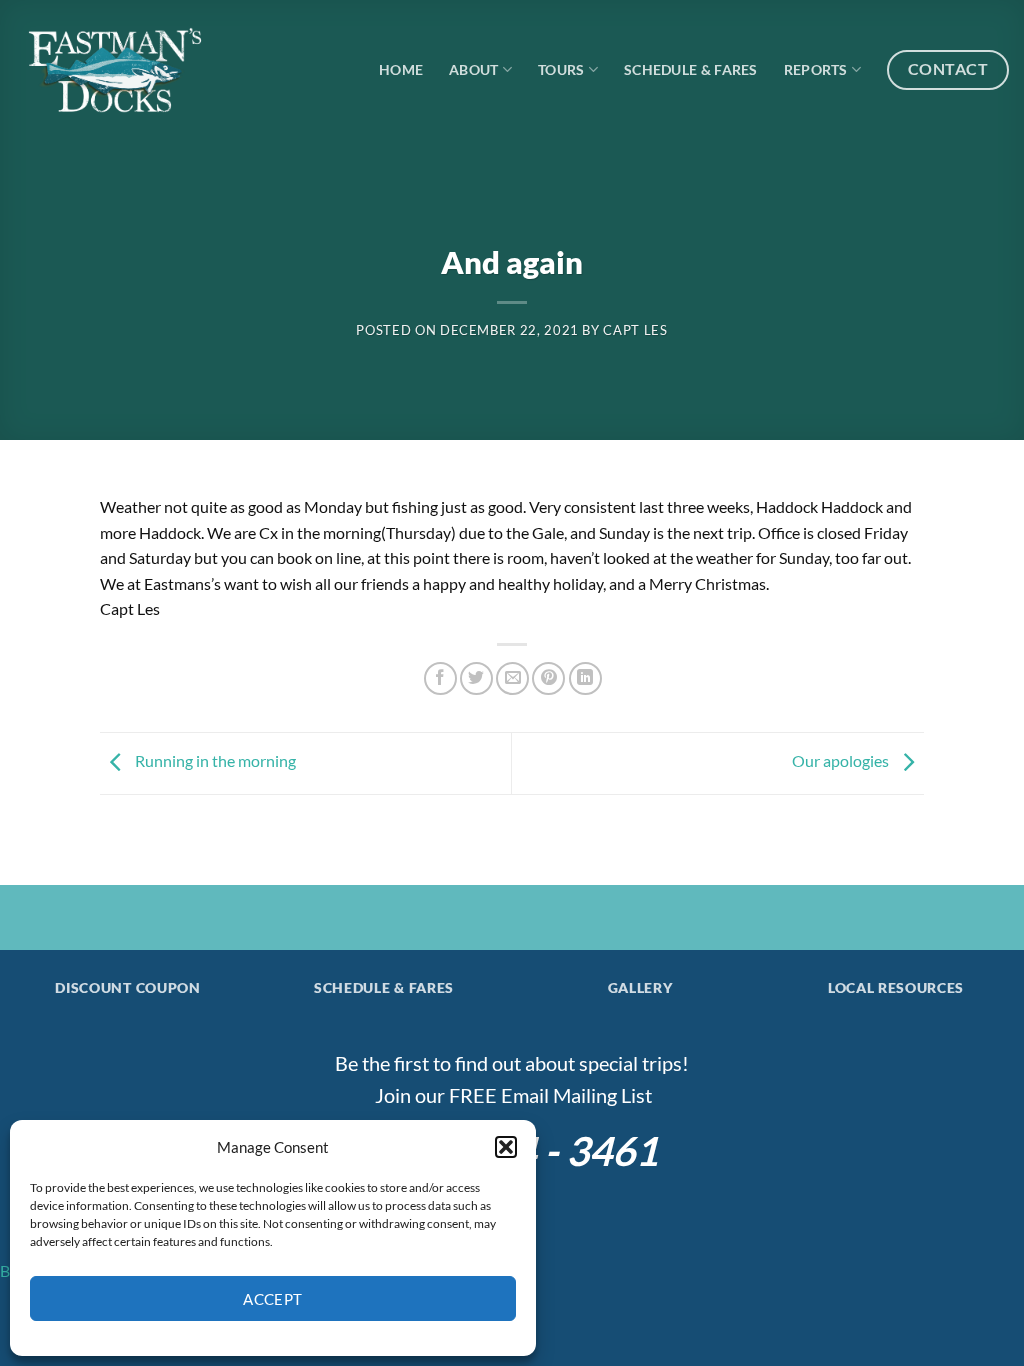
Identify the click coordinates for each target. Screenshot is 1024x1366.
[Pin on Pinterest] (548, 678)
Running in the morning (214, 760)
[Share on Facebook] (440, 678)
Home (401, 69)
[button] (506, 1147)
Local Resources (896, 988)
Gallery (640, 988)
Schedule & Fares (691, 69)
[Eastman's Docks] (115, 70)
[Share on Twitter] (476, 678)
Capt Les (635, 330)
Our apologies (842, 760)
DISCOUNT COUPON (127, 988)
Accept (273, 1299)
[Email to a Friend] (512, 678)
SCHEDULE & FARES (384, 988)
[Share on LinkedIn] (585, 678)
